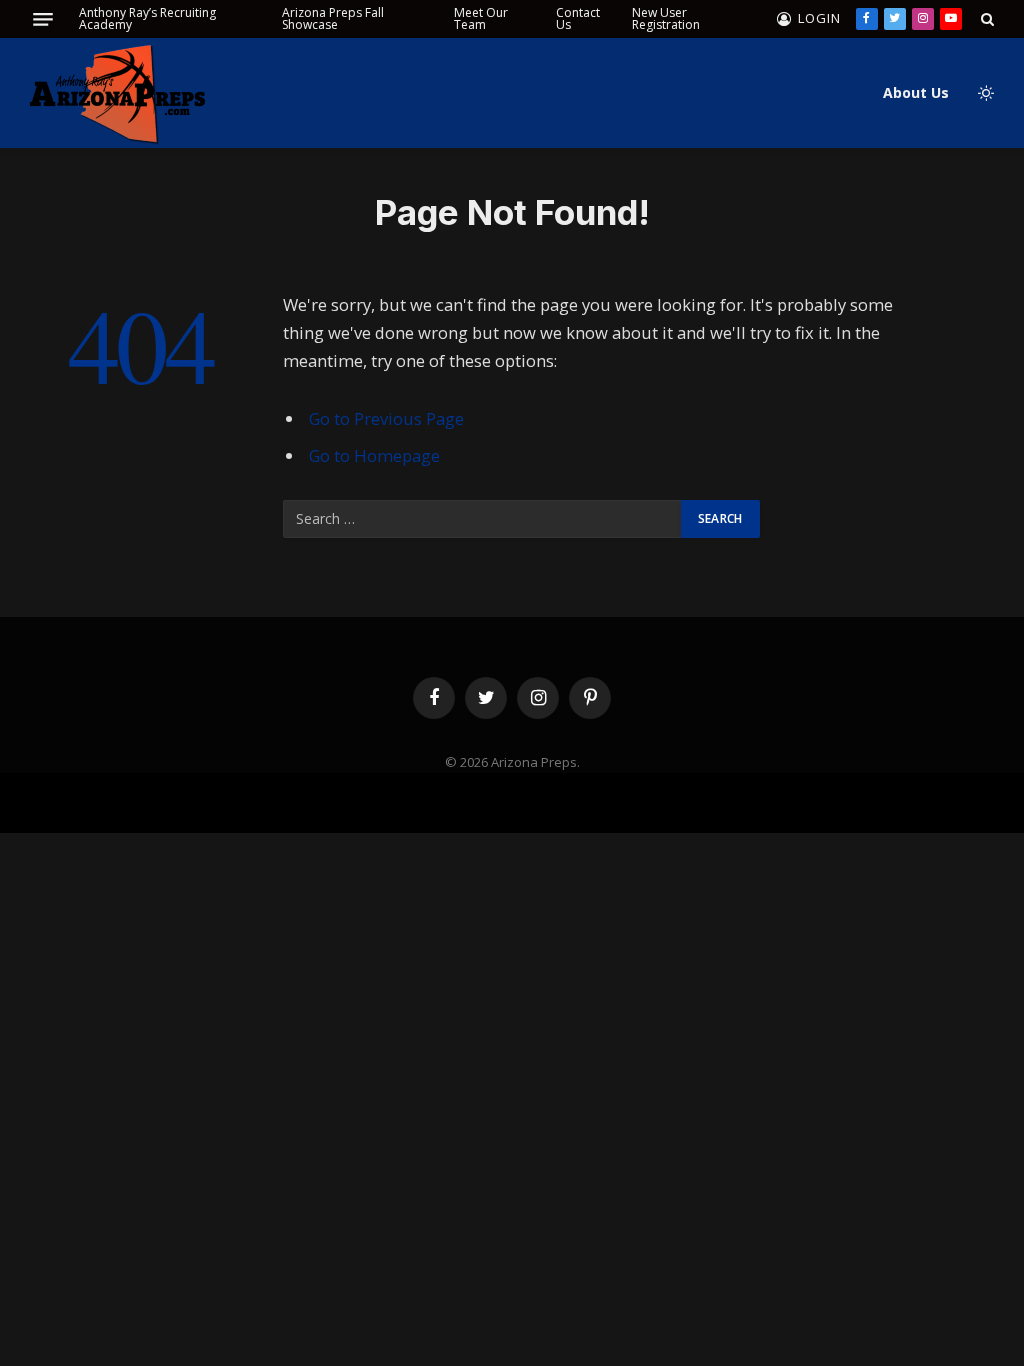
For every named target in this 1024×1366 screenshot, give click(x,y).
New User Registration (666, 18)
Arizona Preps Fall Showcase (333, 18)
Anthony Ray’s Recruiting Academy (147, 18)
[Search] (985, 19)
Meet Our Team (481, 18)
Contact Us (578, 18)
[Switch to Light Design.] (984, 93)
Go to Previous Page (386, 418)
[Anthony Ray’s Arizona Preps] (117, 93)
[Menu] (43, 19)
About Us (916, 92)
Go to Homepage (374, 455)
